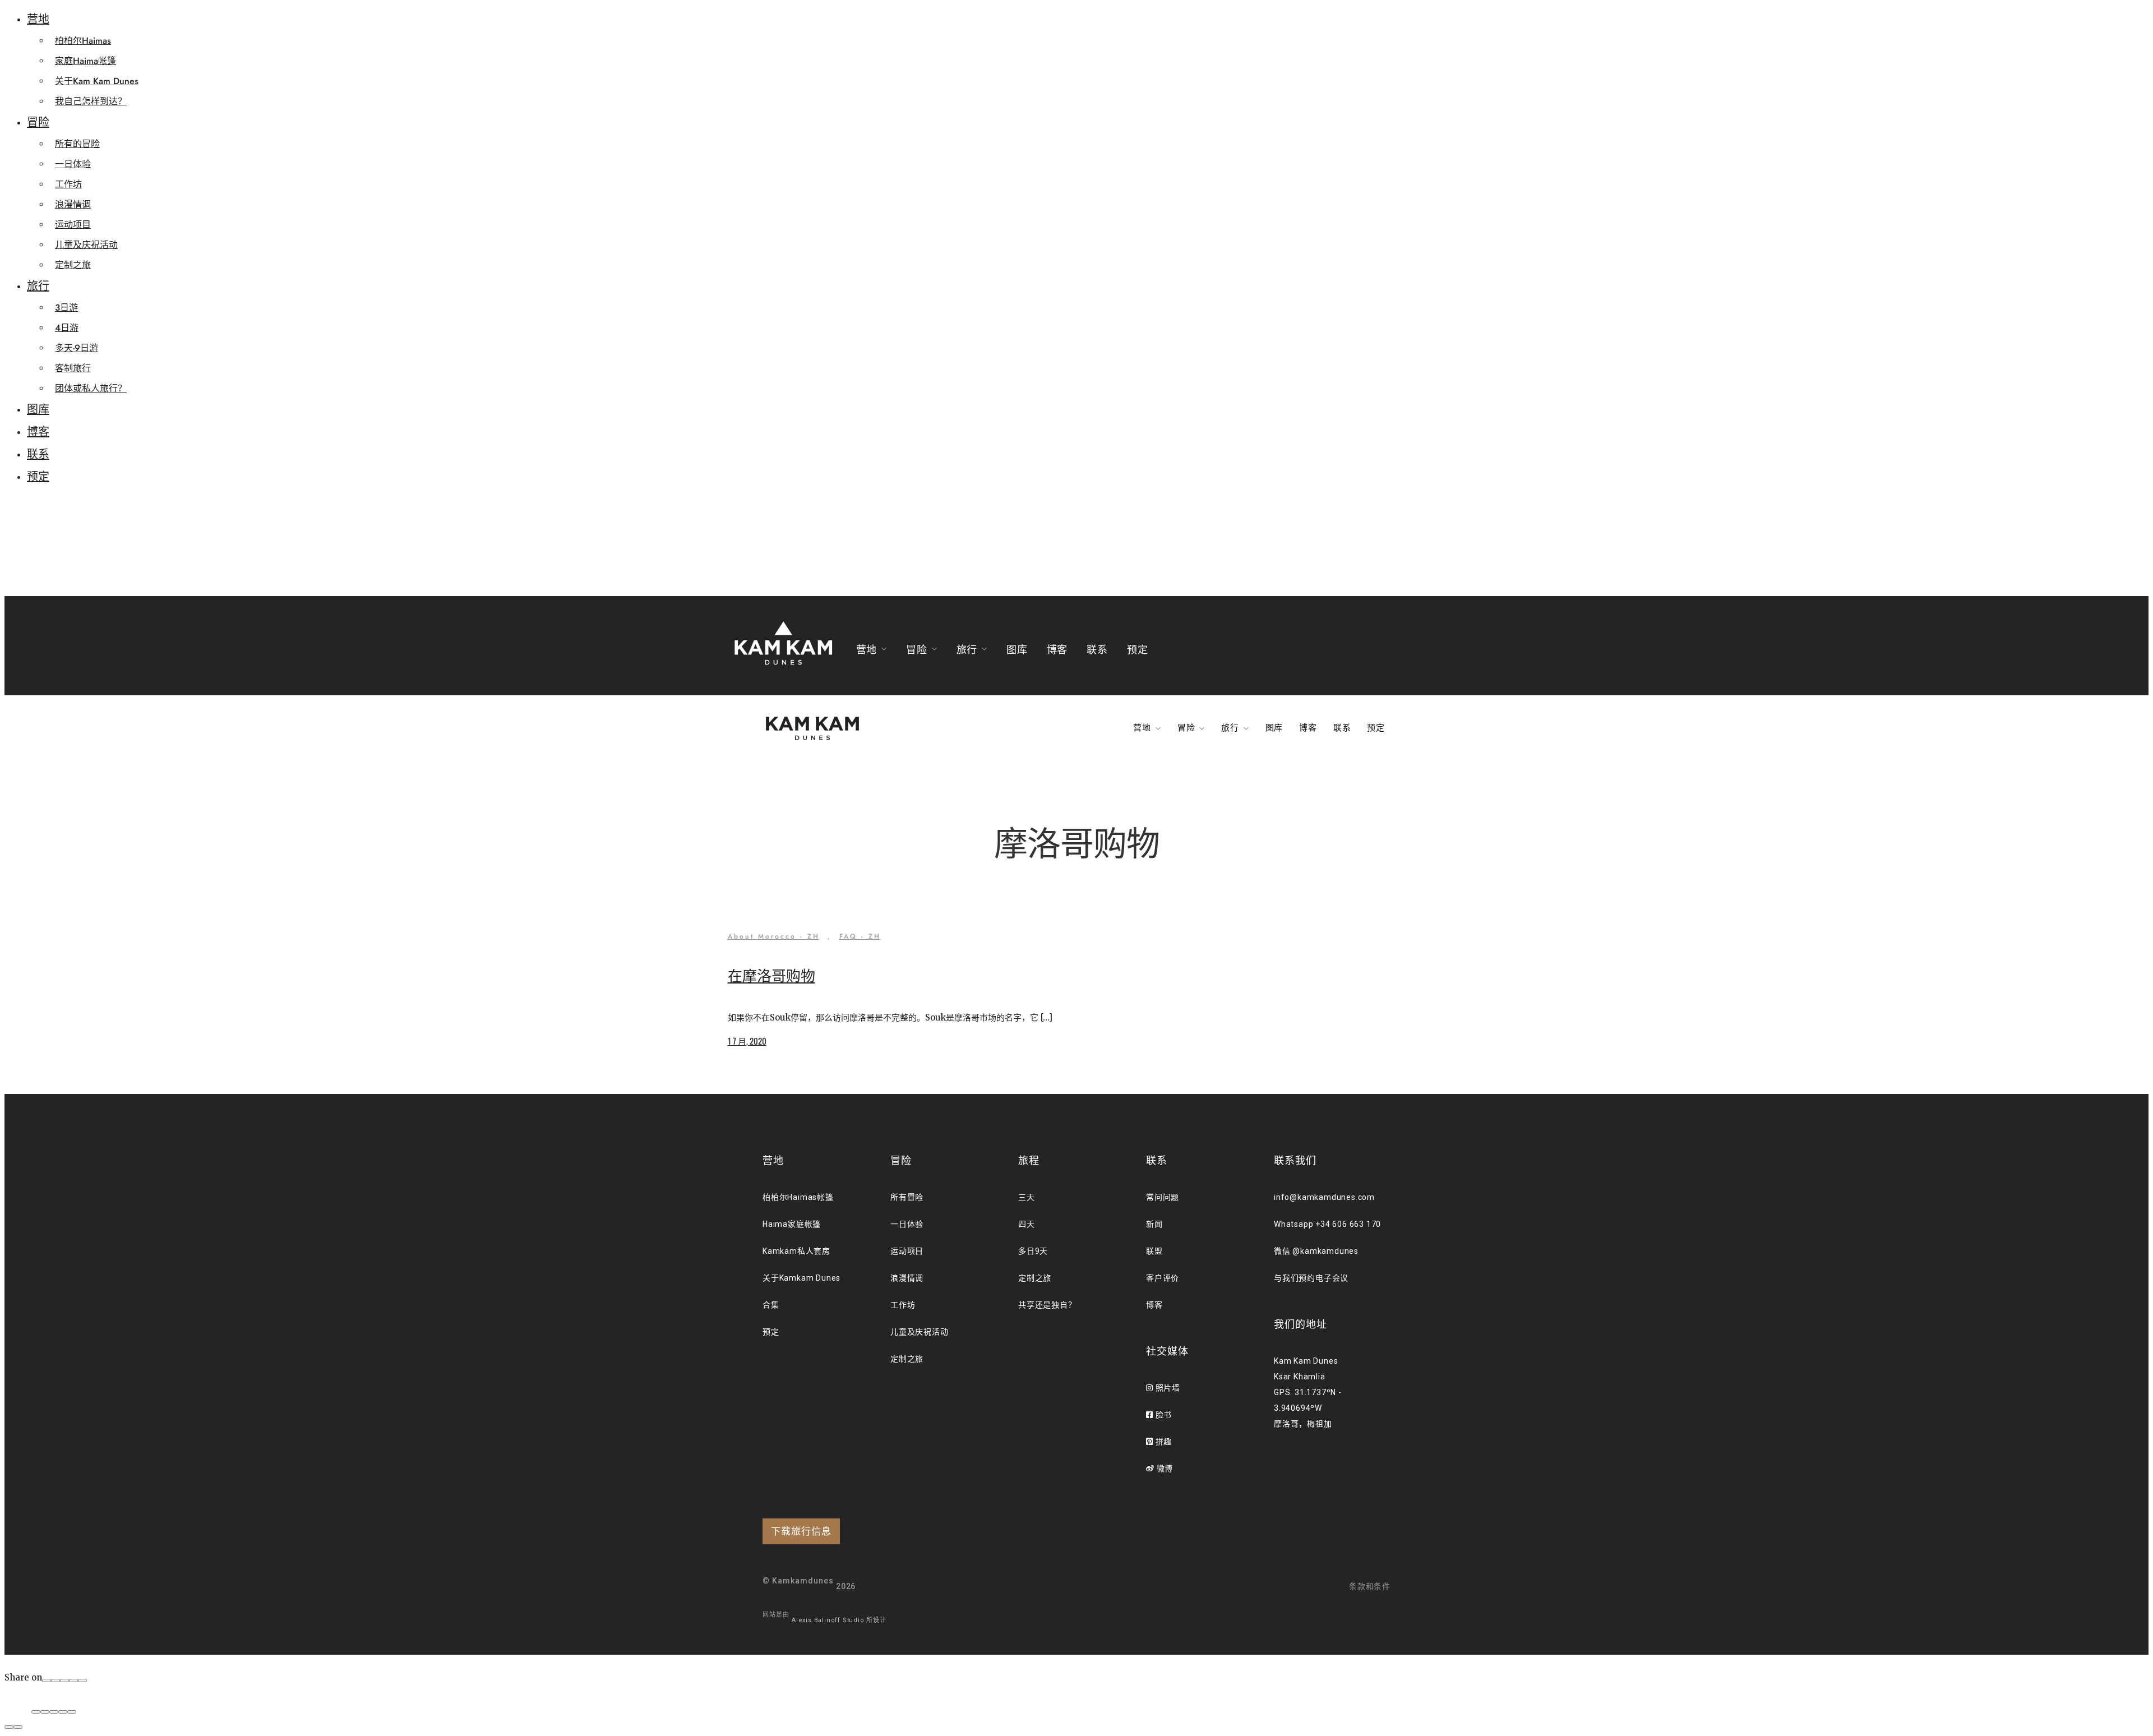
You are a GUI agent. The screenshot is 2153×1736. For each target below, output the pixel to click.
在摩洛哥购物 (771, 976)
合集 (771, 1305)
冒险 (38, 123)
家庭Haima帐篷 (86, 61)
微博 (1164, 1469)
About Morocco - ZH (774, 936)
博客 (38, 432)
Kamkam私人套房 (796, 1251)
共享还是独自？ (1047, 1305)
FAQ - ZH (860, 936)
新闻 (1154, 1224)
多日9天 (1033, 1251)
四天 (1027, 1224)
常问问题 (1163, 1197)
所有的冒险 (77, 144)
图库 (38, 410)
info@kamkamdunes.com (1324, 1197)
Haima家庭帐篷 (792, 1224)
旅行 (38, 286)
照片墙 (1167, 1388)
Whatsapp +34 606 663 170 (1327, 1224)
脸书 (1163, 1415)
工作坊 (68, 184)
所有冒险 (907, 1197)
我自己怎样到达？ (91, 101)
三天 (1027, 1197)
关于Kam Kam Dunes (97, 81)
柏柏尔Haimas (83, 41)
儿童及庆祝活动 (86, 245)
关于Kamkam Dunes (801, 1278)
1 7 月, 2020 (747, 1041)
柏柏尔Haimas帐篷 (798, 1197)
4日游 (67, 328)
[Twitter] (64, 1680)
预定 (38, 477)
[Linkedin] (82, 1680)
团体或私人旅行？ (91, 388)
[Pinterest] (73, 1680)
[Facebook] (47, 1680)
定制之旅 (73, 265)
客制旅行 (73, 368)
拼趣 (1163, 1442)
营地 (38, 19)
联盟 (1154, 1251)
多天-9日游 (77, 348)
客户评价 (1163, 1278)
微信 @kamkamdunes (1316, 1251)
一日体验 (73, 164)
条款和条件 (1370, 1586)
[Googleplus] (56, 1680)
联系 (38, 454)
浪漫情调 (73, 204)
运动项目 (73, 225)
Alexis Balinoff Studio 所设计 (839, 1620)
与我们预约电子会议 (1311, 1278)
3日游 (66, 308)
